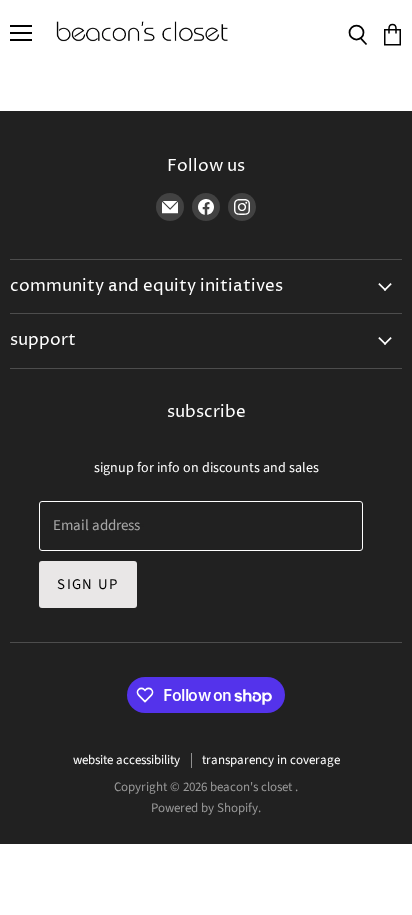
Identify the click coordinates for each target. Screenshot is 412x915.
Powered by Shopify (204, 808)
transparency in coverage (271, 760)
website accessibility (126, 760)
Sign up (87, 584)
